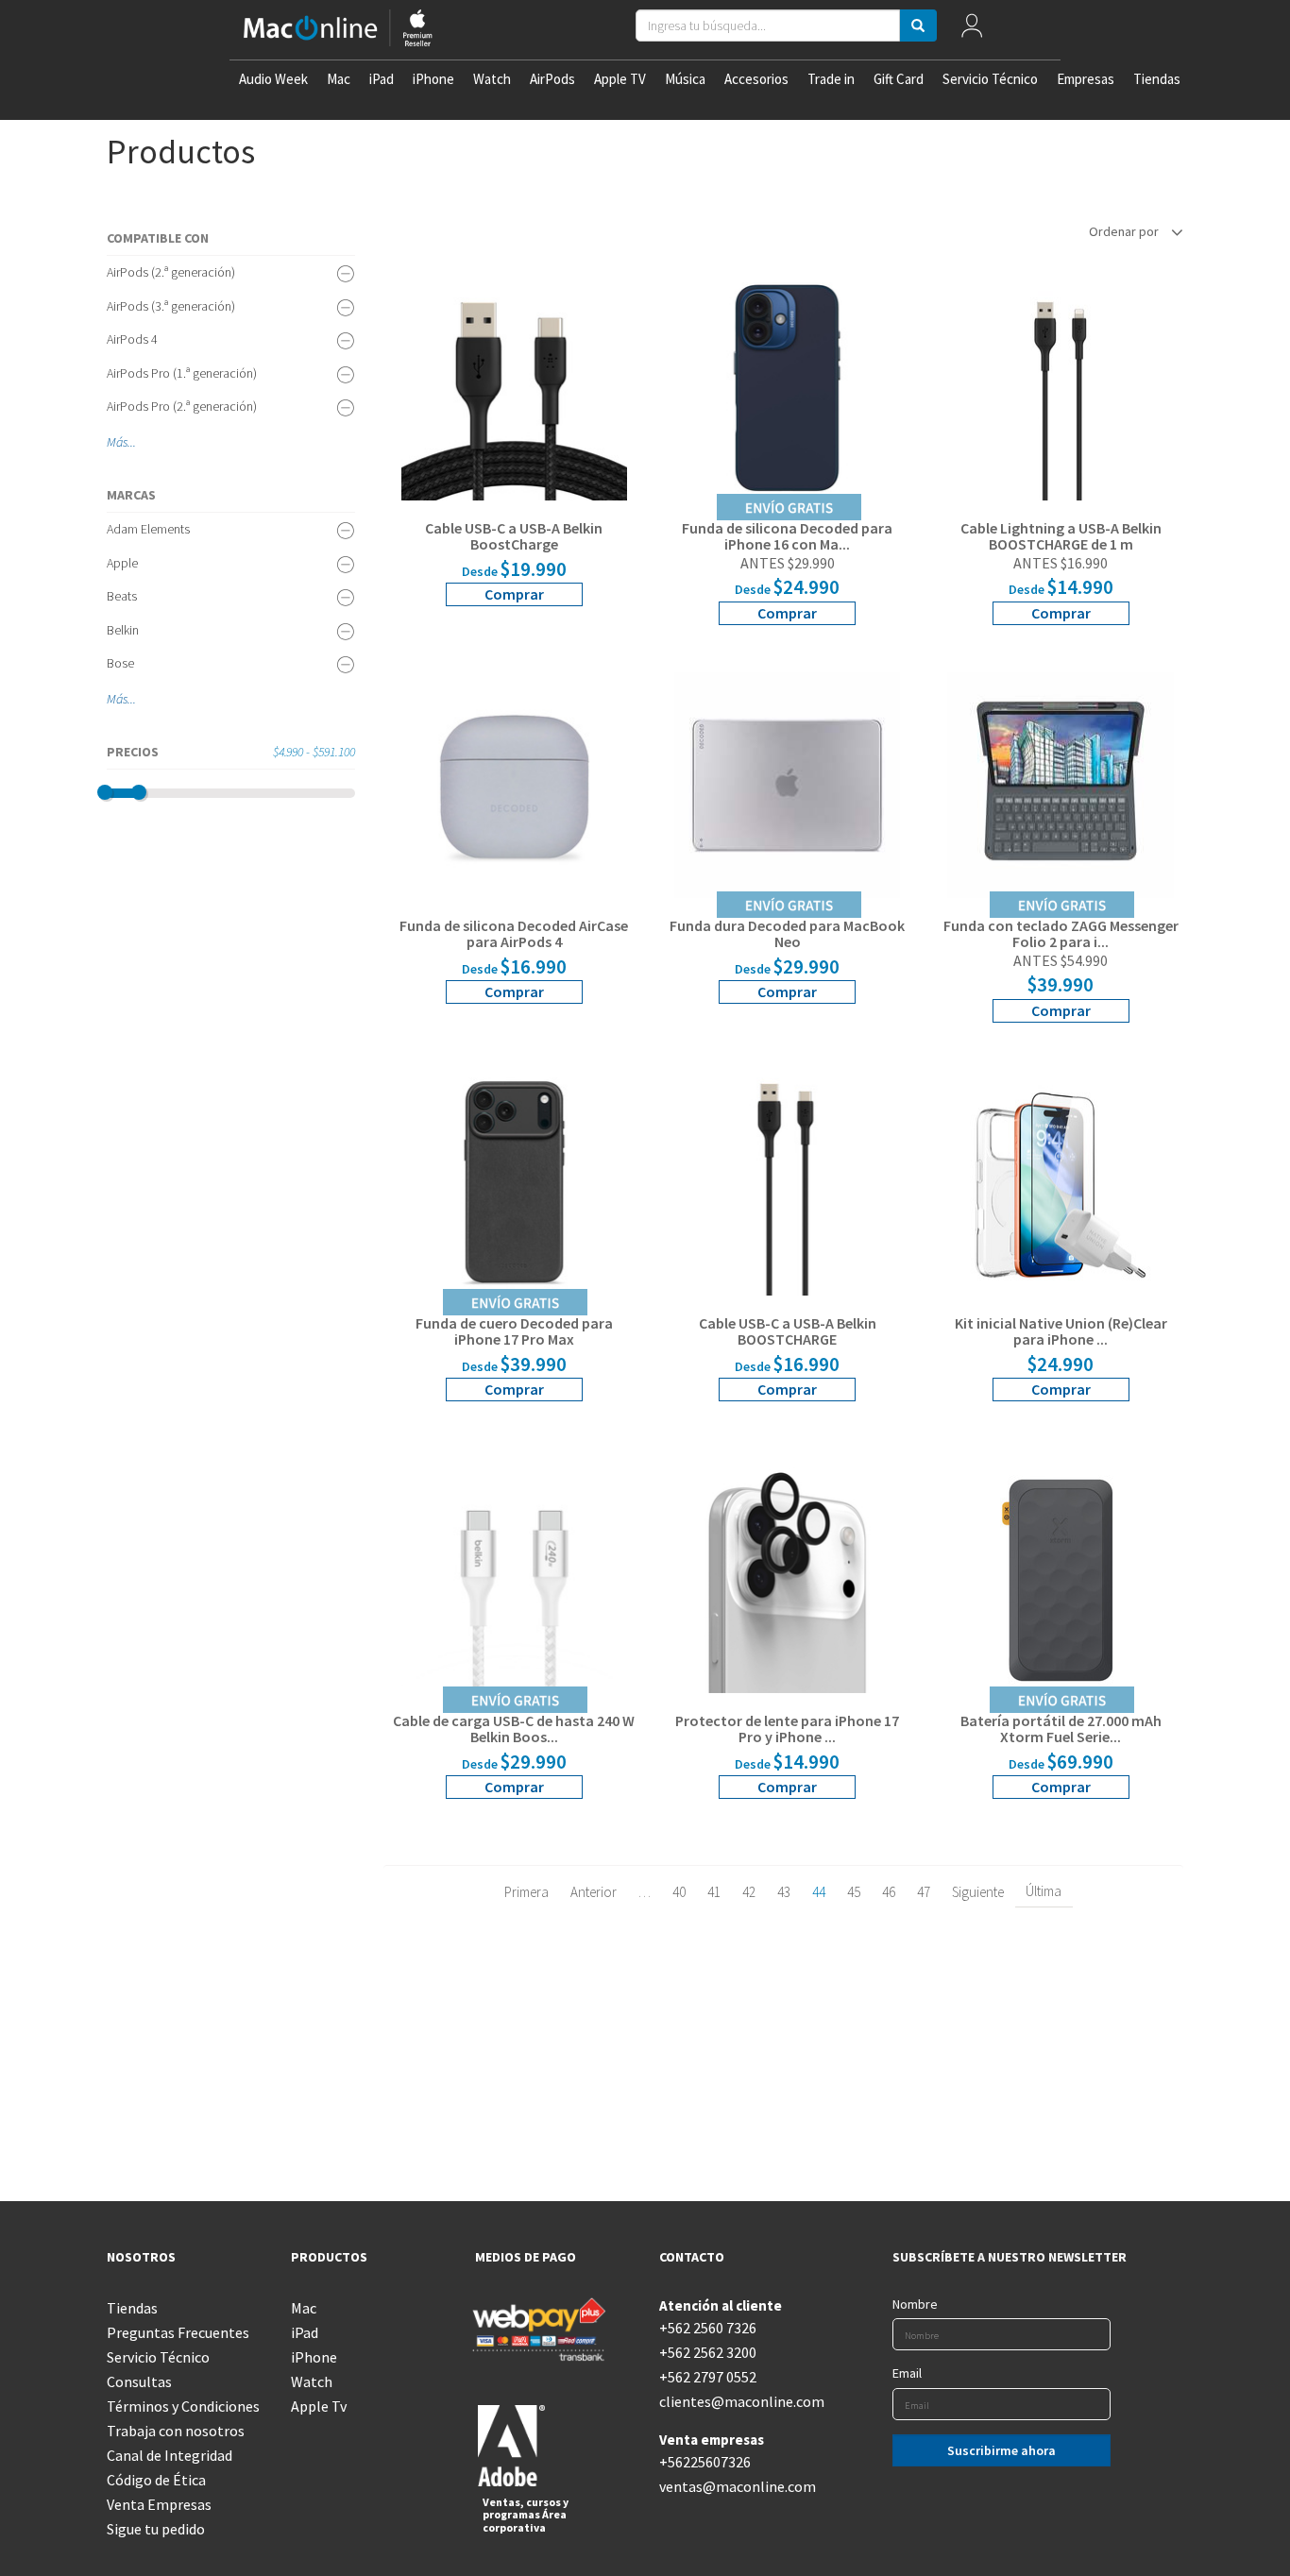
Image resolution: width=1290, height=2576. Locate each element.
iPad (382, 79)
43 (784, 1892)
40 (679, 1892)
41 (714, 1892)
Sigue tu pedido (156, 2529)
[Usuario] (971, 30)
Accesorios (756, 79)
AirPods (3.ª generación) (171, 306)
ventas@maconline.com (737, 2486)
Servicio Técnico (990, 79)
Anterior (594, 1892)
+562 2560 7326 (708, 2328)
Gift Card (899, 79)
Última (1044, 1891)
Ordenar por (1125, 231)
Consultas (139, 2381)
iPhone (433, 79)
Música (685, 79)
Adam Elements (148, 529)
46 (889, 1892)
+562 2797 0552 (708, 2377)
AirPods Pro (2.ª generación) (182, 406)
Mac (339, 79)
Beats (122, 596)
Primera (526, 1892)
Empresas (1086, 79)
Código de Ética (156, 2480)
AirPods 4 (132, 339)
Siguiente (978, 1892)
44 (819, 1892)
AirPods (552, 79)
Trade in (831, 79)
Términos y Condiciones (183, 2406)
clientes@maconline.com (737, 2401)
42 (749, 1892)
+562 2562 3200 (708, 2352)
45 (854, 1892)
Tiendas (1157, 79)
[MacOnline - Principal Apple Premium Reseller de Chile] (338, 30)
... (132, 442)
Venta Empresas (159, 2504)
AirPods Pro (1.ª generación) (182, 373)
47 (924, 1892)
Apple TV (620, 79)
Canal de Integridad (170, 2455)
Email (907, 2373)
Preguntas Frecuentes (178, 2332)
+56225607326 (705, 2462)
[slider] (105, 792)
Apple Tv (319, 2406)
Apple (122, 563)
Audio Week (273, 79)
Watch (492, 79)
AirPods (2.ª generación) (171, 272)
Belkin (123, 630)
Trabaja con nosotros (176, 2431)
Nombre (915, 2304)
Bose (120, 663)
